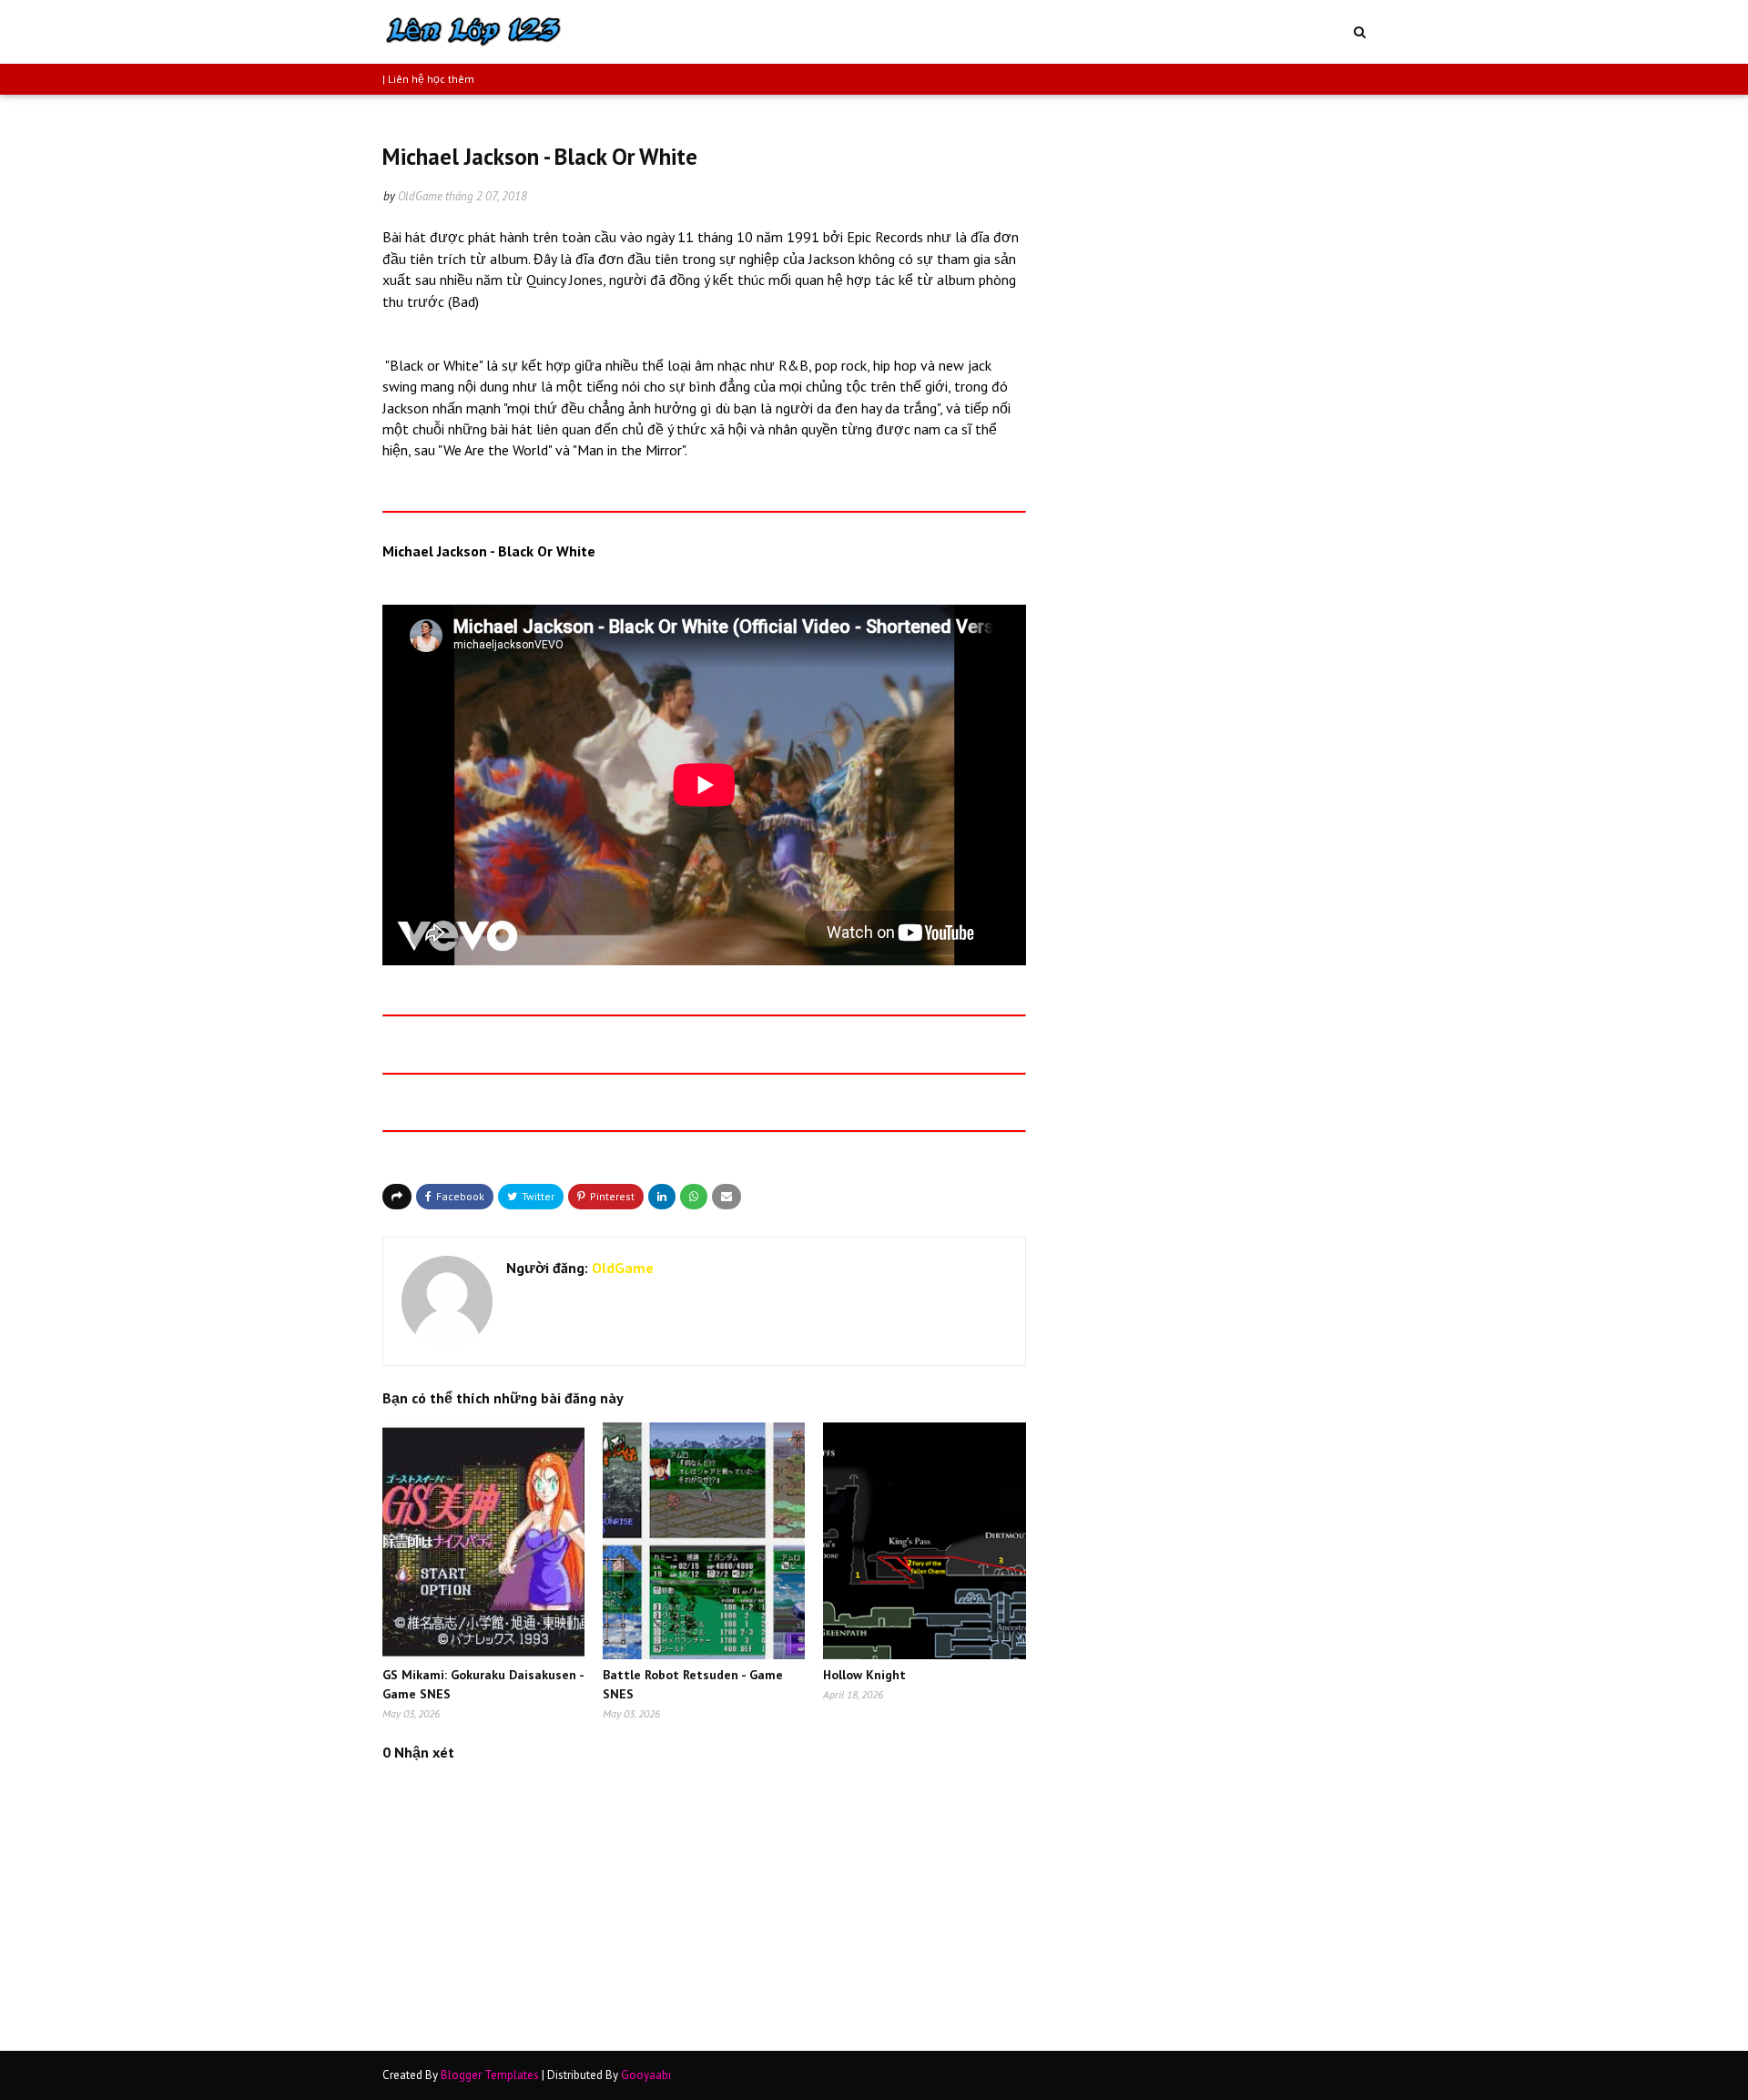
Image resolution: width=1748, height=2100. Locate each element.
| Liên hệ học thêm (428, 79)
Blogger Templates (490, 2075)
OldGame (420, 196)
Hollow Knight (864, 1675)
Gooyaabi (646, 2075)
